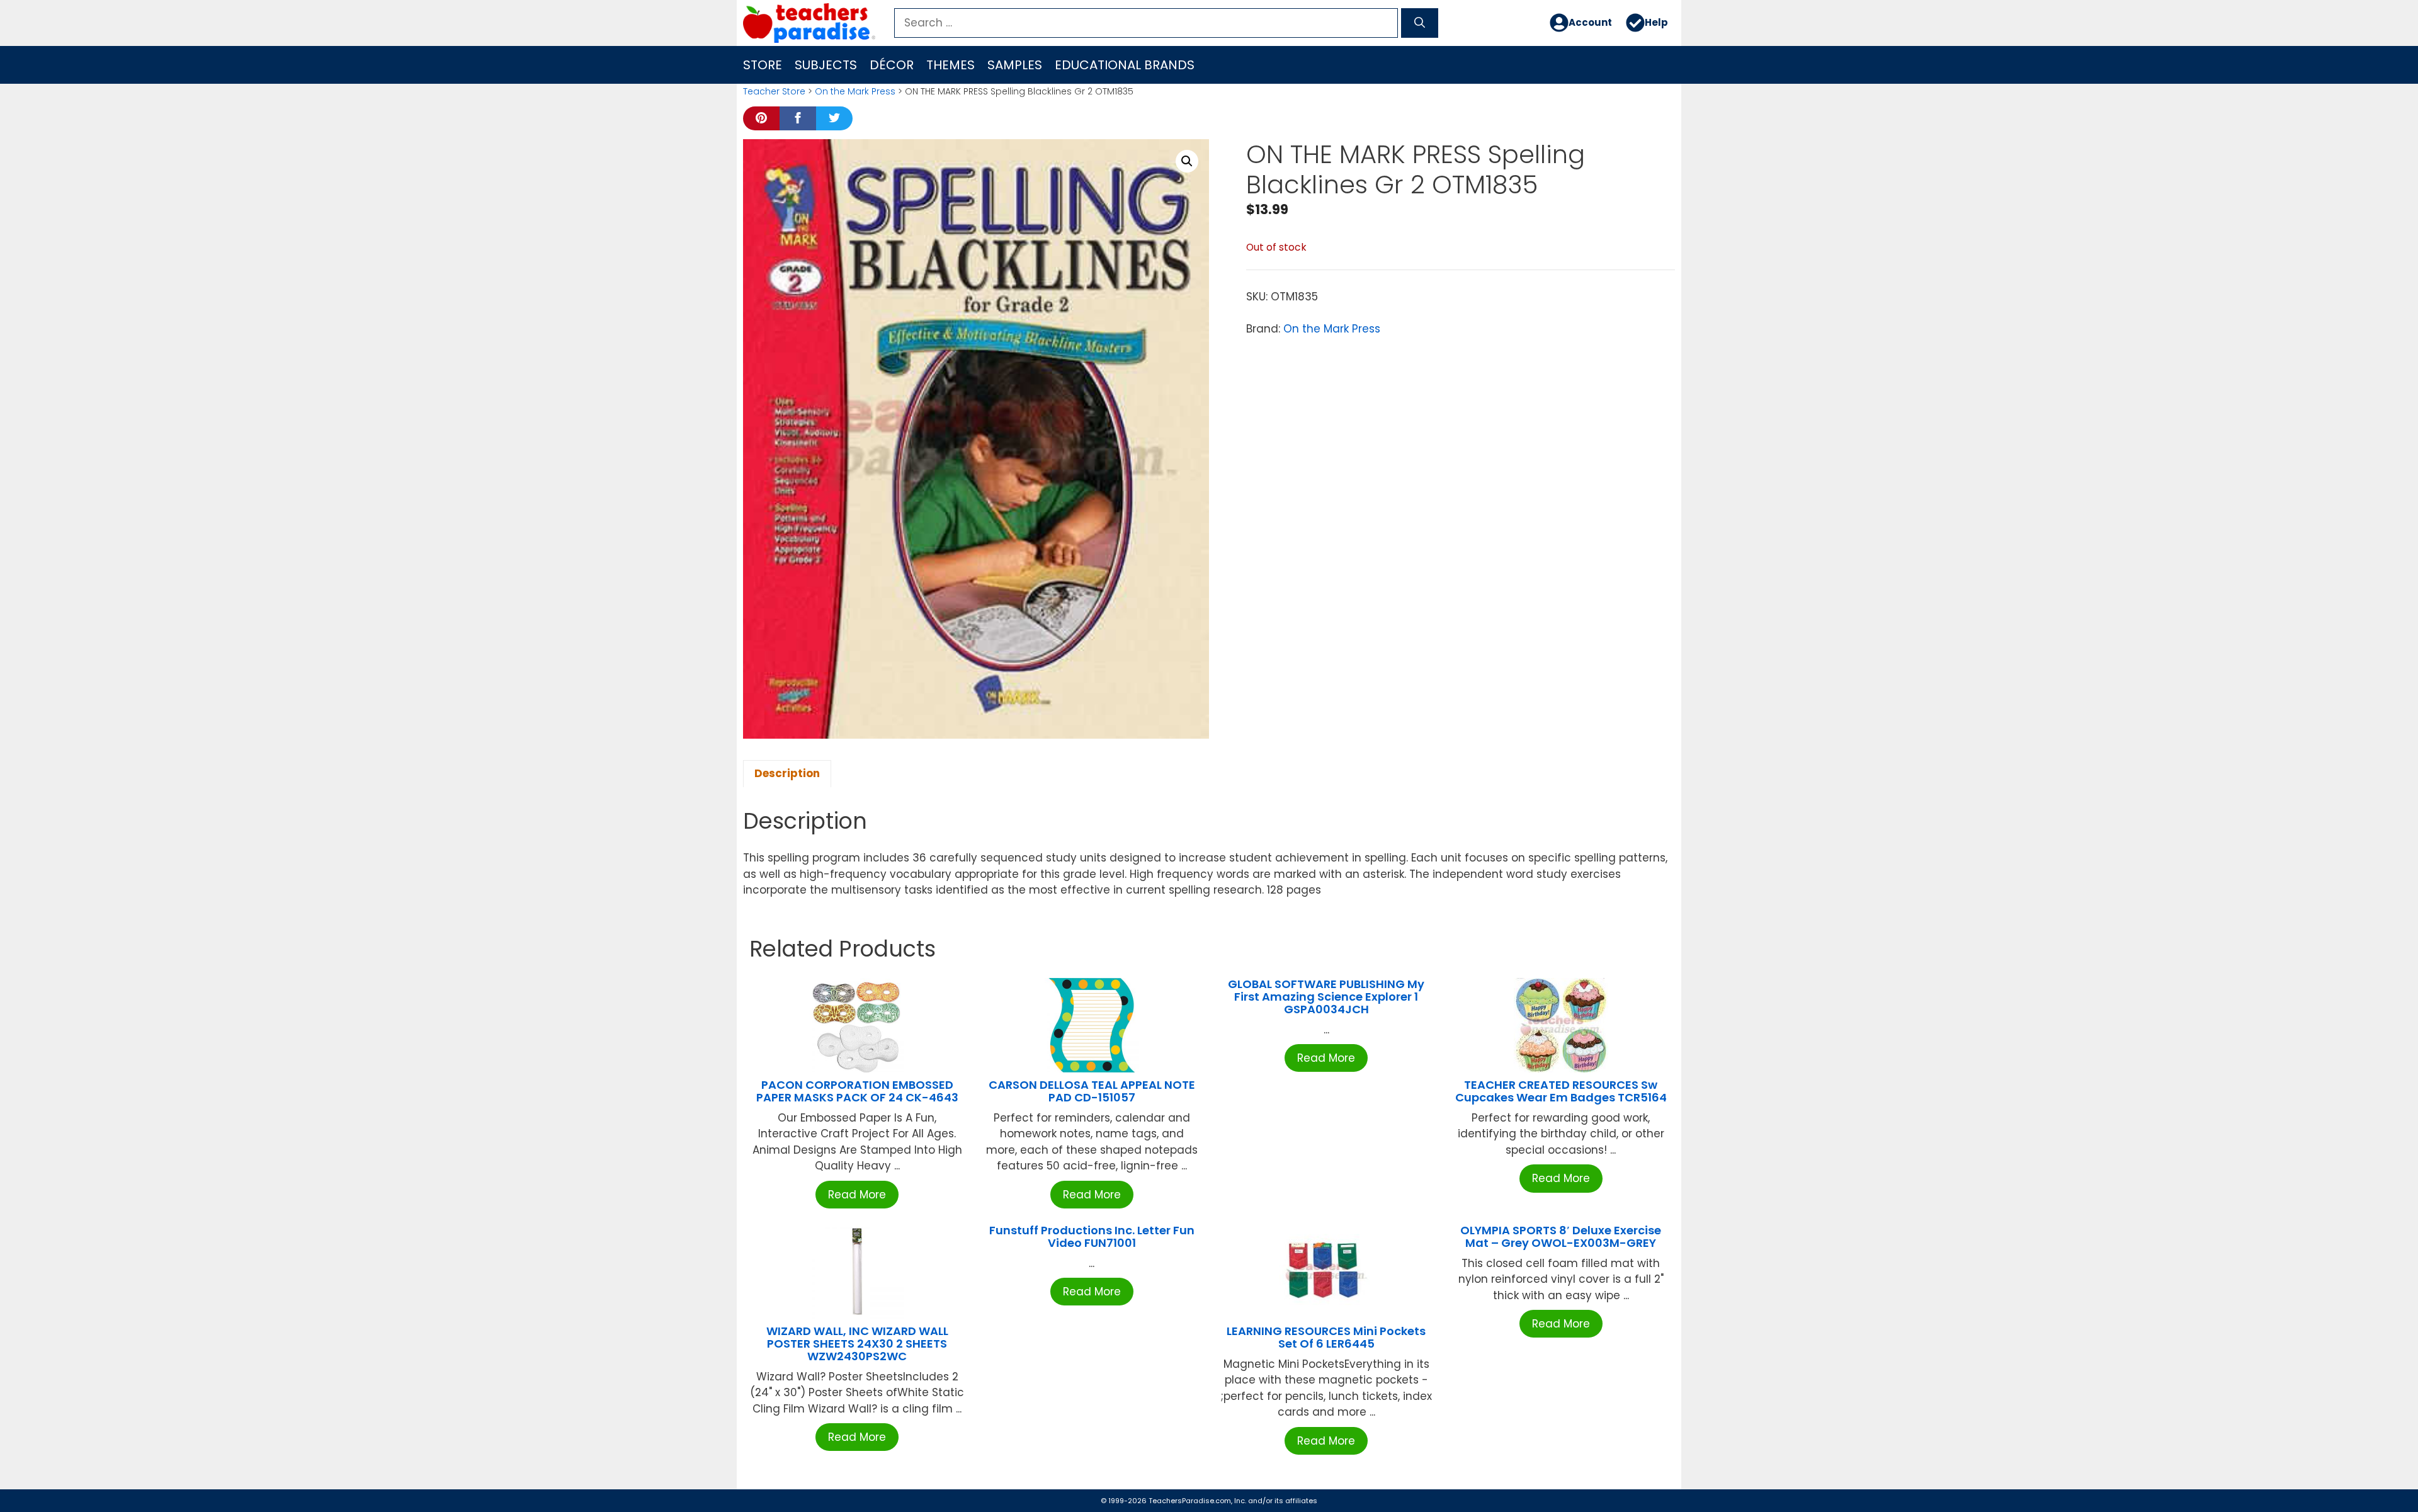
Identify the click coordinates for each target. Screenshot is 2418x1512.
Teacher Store (774, 91)
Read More (857, 1195)
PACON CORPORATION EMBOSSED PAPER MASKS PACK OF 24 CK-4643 (857, 1091)
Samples (1015, 65)
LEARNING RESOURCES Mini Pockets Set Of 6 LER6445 (1326, 1337)
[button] (1187, 161)
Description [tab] (787, 773)
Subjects (826, 65)
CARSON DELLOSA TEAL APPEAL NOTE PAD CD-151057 (1092, 1091)
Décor (892, 65)
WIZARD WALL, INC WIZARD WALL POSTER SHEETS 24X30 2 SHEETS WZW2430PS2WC (857, 1344)
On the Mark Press (855, 91)
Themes (951, 65)
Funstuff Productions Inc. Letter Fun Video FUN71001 (1092, 1236)
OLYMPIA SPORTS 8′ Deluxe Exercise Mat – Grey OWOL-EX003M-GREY (1561, 1236)
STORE (763, 65)
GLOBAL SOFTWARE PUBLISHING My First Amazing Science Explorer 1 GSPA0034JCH (1326, 997)
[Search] (1420, 23)
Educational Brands (1125, 65)
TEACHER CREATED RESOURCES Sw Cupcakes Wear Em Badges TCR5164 (1561, 1091)
